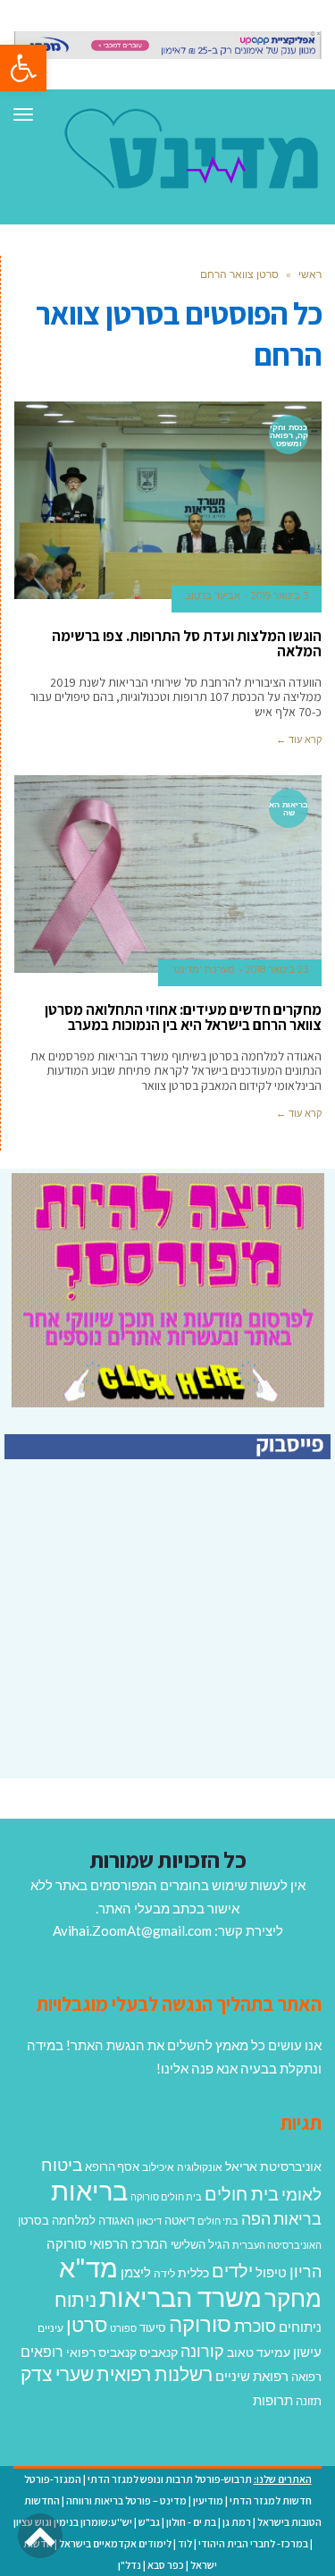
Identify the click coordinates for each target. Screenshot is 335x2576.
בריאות (89, 2190)
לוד (185, 2543)
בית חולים (242, 2193)
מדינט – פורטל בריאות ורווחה (126, 2500)
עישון (307, 2352)
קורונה (202, 2351)
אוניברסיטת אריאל (273, 2166)
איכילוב (158, 2167)
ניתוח (75, 2300)
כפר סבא (166, 2565)
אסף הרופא (112, 2167)
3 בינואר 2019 (280, 595)
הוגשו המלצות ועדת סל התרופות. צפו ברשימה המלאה (187, 643)
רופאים (42, 2351)
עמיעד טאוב (259, 2352)
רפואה (306, 2377)
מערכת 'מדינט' (203, 969)
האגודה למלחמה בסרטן (76, 2220)
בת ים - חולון (191, 2522)
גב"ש (149, 2522)
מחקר (293, 2298)
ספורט (123, 2328)
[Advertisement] (180, 1651)
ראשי (310, 274)
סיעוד (153, 2327)
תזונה (309, 2401)
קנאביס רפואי (101, 2352)
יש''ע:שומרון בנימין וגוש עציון (73, 2522)
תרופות (273, 2400)
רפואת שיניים (252, 2376)
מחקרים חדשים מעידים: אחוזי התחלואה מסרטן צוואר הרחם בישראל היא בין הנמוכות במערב (183, 1017)
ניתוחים (300, 2327)
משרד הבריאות (180, 2297)
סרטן (87, 2324)
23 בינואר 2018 (277, 969)
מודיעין (208, 2500)
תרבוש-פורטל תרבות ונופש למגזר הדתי (170, 2479)
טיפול (271, 2272)
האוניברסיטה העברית (277, 2245)
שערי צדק (57, 2374)
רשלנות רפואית (155, 2374)
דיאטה (180, 2221)
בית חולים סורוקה (166, 2196)
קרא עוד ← (299, 739)
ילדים (232, 2270)
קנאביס (159, 2352)
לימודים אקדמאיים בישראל (115, 2543)
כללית (193, 2272)
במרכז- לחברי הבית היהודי (253, 2543)
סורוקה (200, 2324)
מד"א (88, 2267)
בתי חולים (218, 2221)
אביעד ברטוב (213, 595)
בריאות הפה (281, 2219)
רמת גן (237, 2522)
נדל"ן (130, 2565)
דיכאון (149, 2221)
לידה (164, 2273)
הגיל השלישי (200, 2244)
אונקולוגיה (200, 2167)
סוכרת (255, 2326)
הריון (306, 2272)
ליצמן (136, 2272)
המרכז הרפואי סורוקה (107, 2243)
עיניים (50, 2328)
